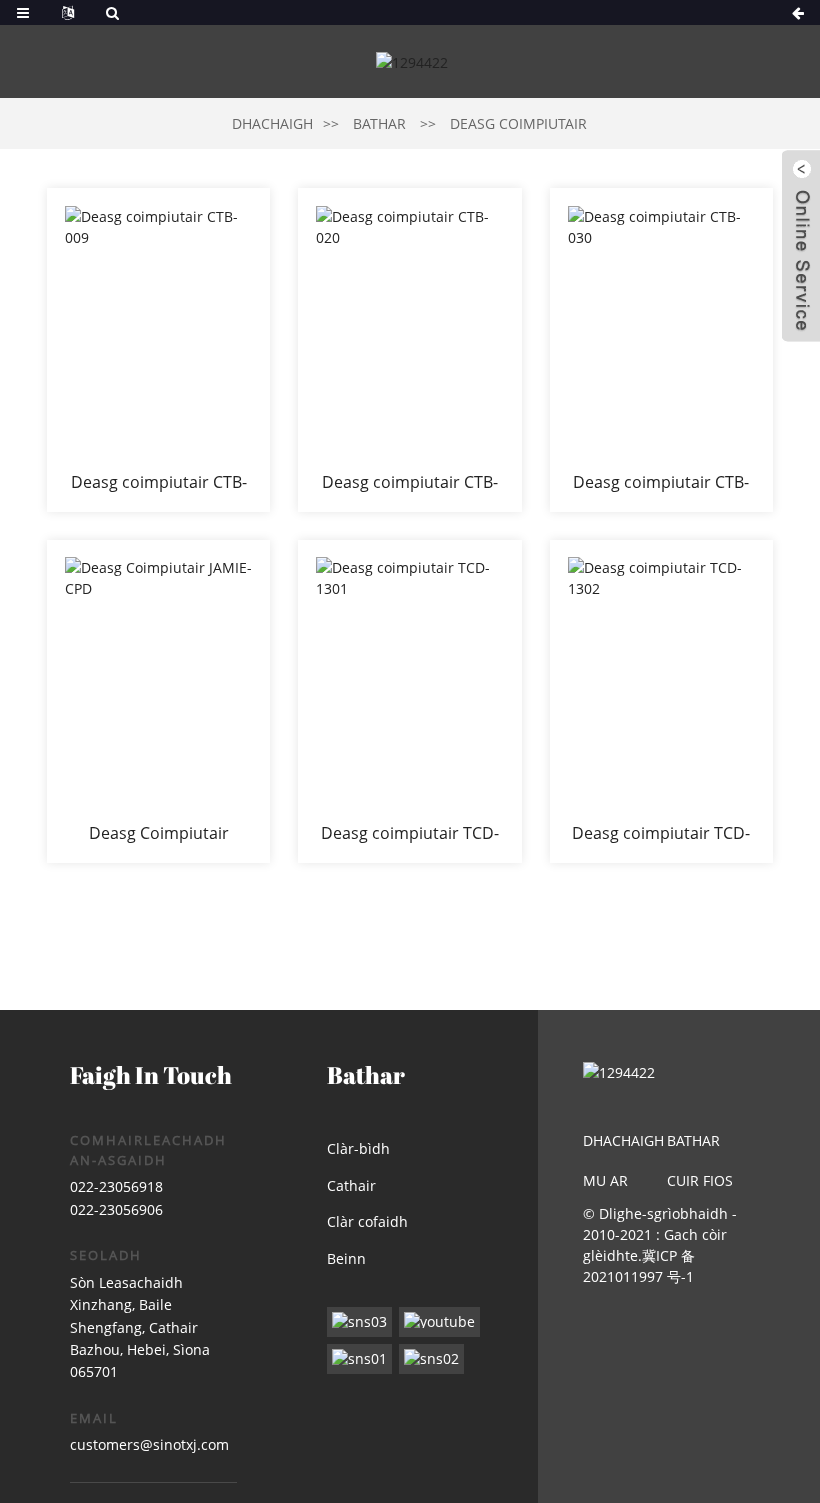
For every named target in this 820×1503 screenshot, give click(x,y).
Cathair (351, 1185)
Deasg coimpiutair (518, 123)
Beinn (346, 1258)
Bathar (379, 123)
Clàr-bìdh (358, 1148)
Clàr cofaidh (367, 1221)
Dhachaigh (272, 123)
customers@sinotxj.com (149, 1444)
